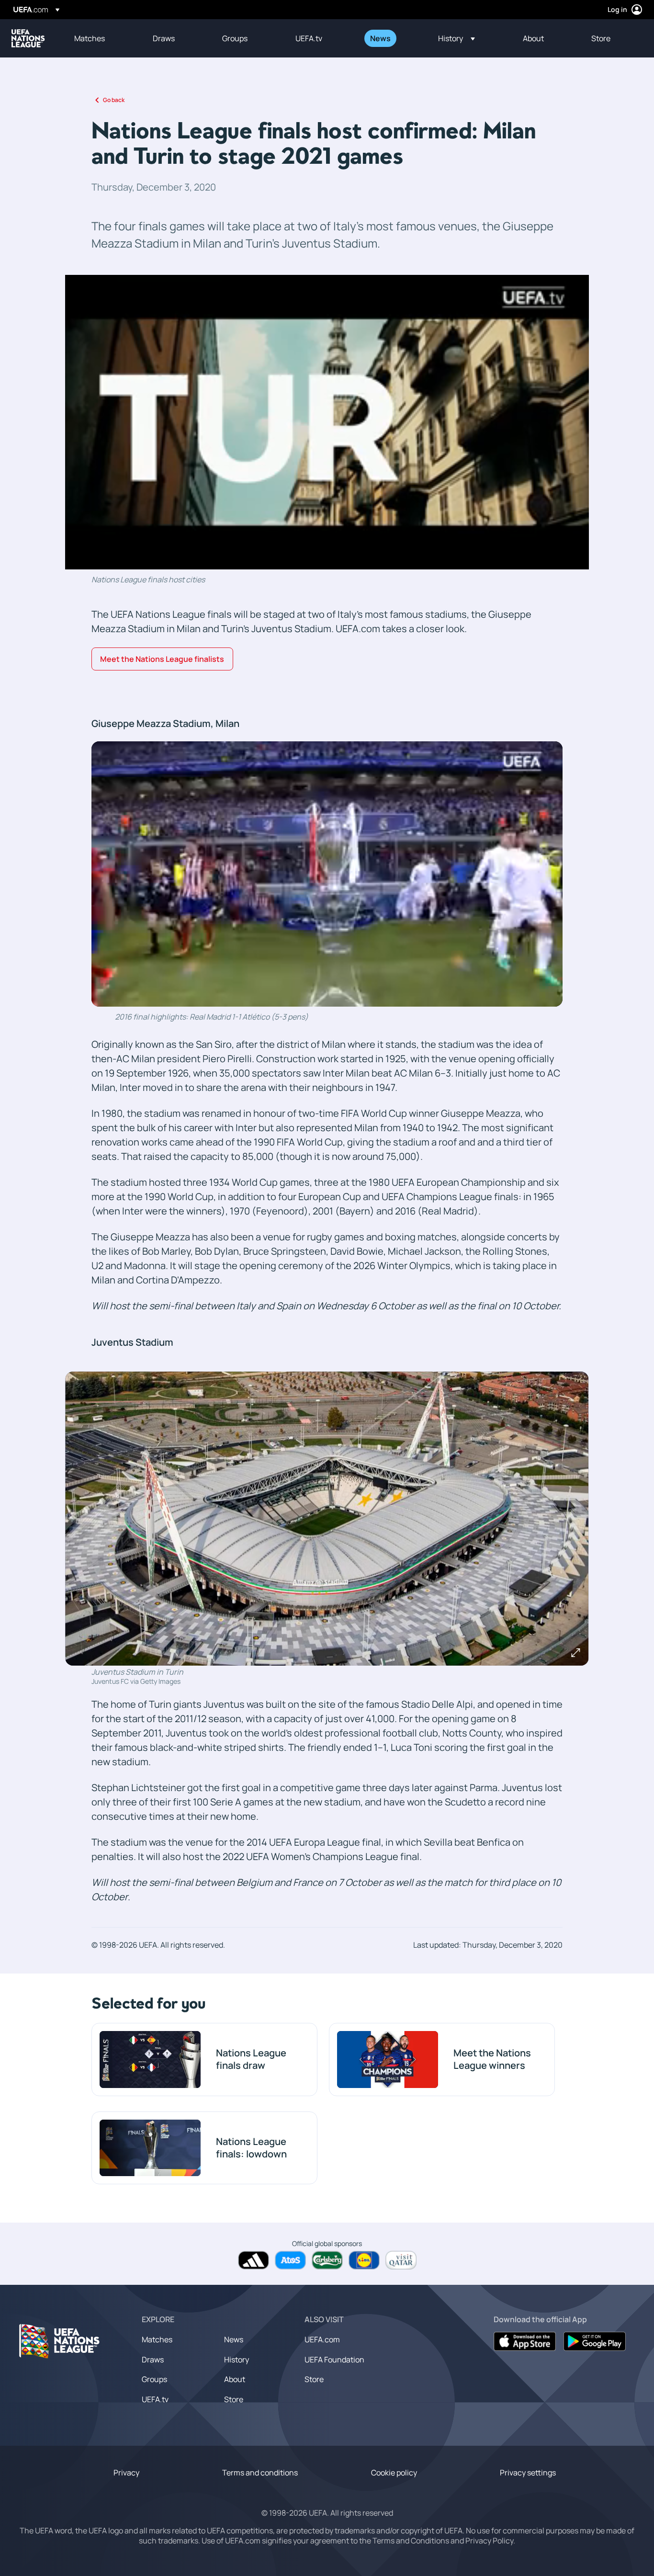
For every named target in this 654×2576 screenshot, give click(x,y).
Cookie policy (394, 2473)
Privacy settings (528, 2473)
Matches (157, 2339)
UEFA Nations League (28, 38)
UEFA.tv (155, 2399)
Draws (153, 2360)
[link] (90, 38)
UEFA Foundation (334, 2360)
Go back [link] (114, 100)
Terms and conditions (260, 2473)
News (234, 2339)
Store (234, 2399)
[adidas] (254, 2260)
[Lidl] (364, 2260)
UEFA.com (322, 2339)
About (235, 2379)
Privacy (126, 2473)
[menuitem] (101, 38)
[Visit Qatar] (401, 2260)
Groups (154, 2379)
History (237, 2360)
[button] (457, 38)
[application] (327, 422)
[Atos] (290, 2260)
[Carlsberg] (327, 2260)
